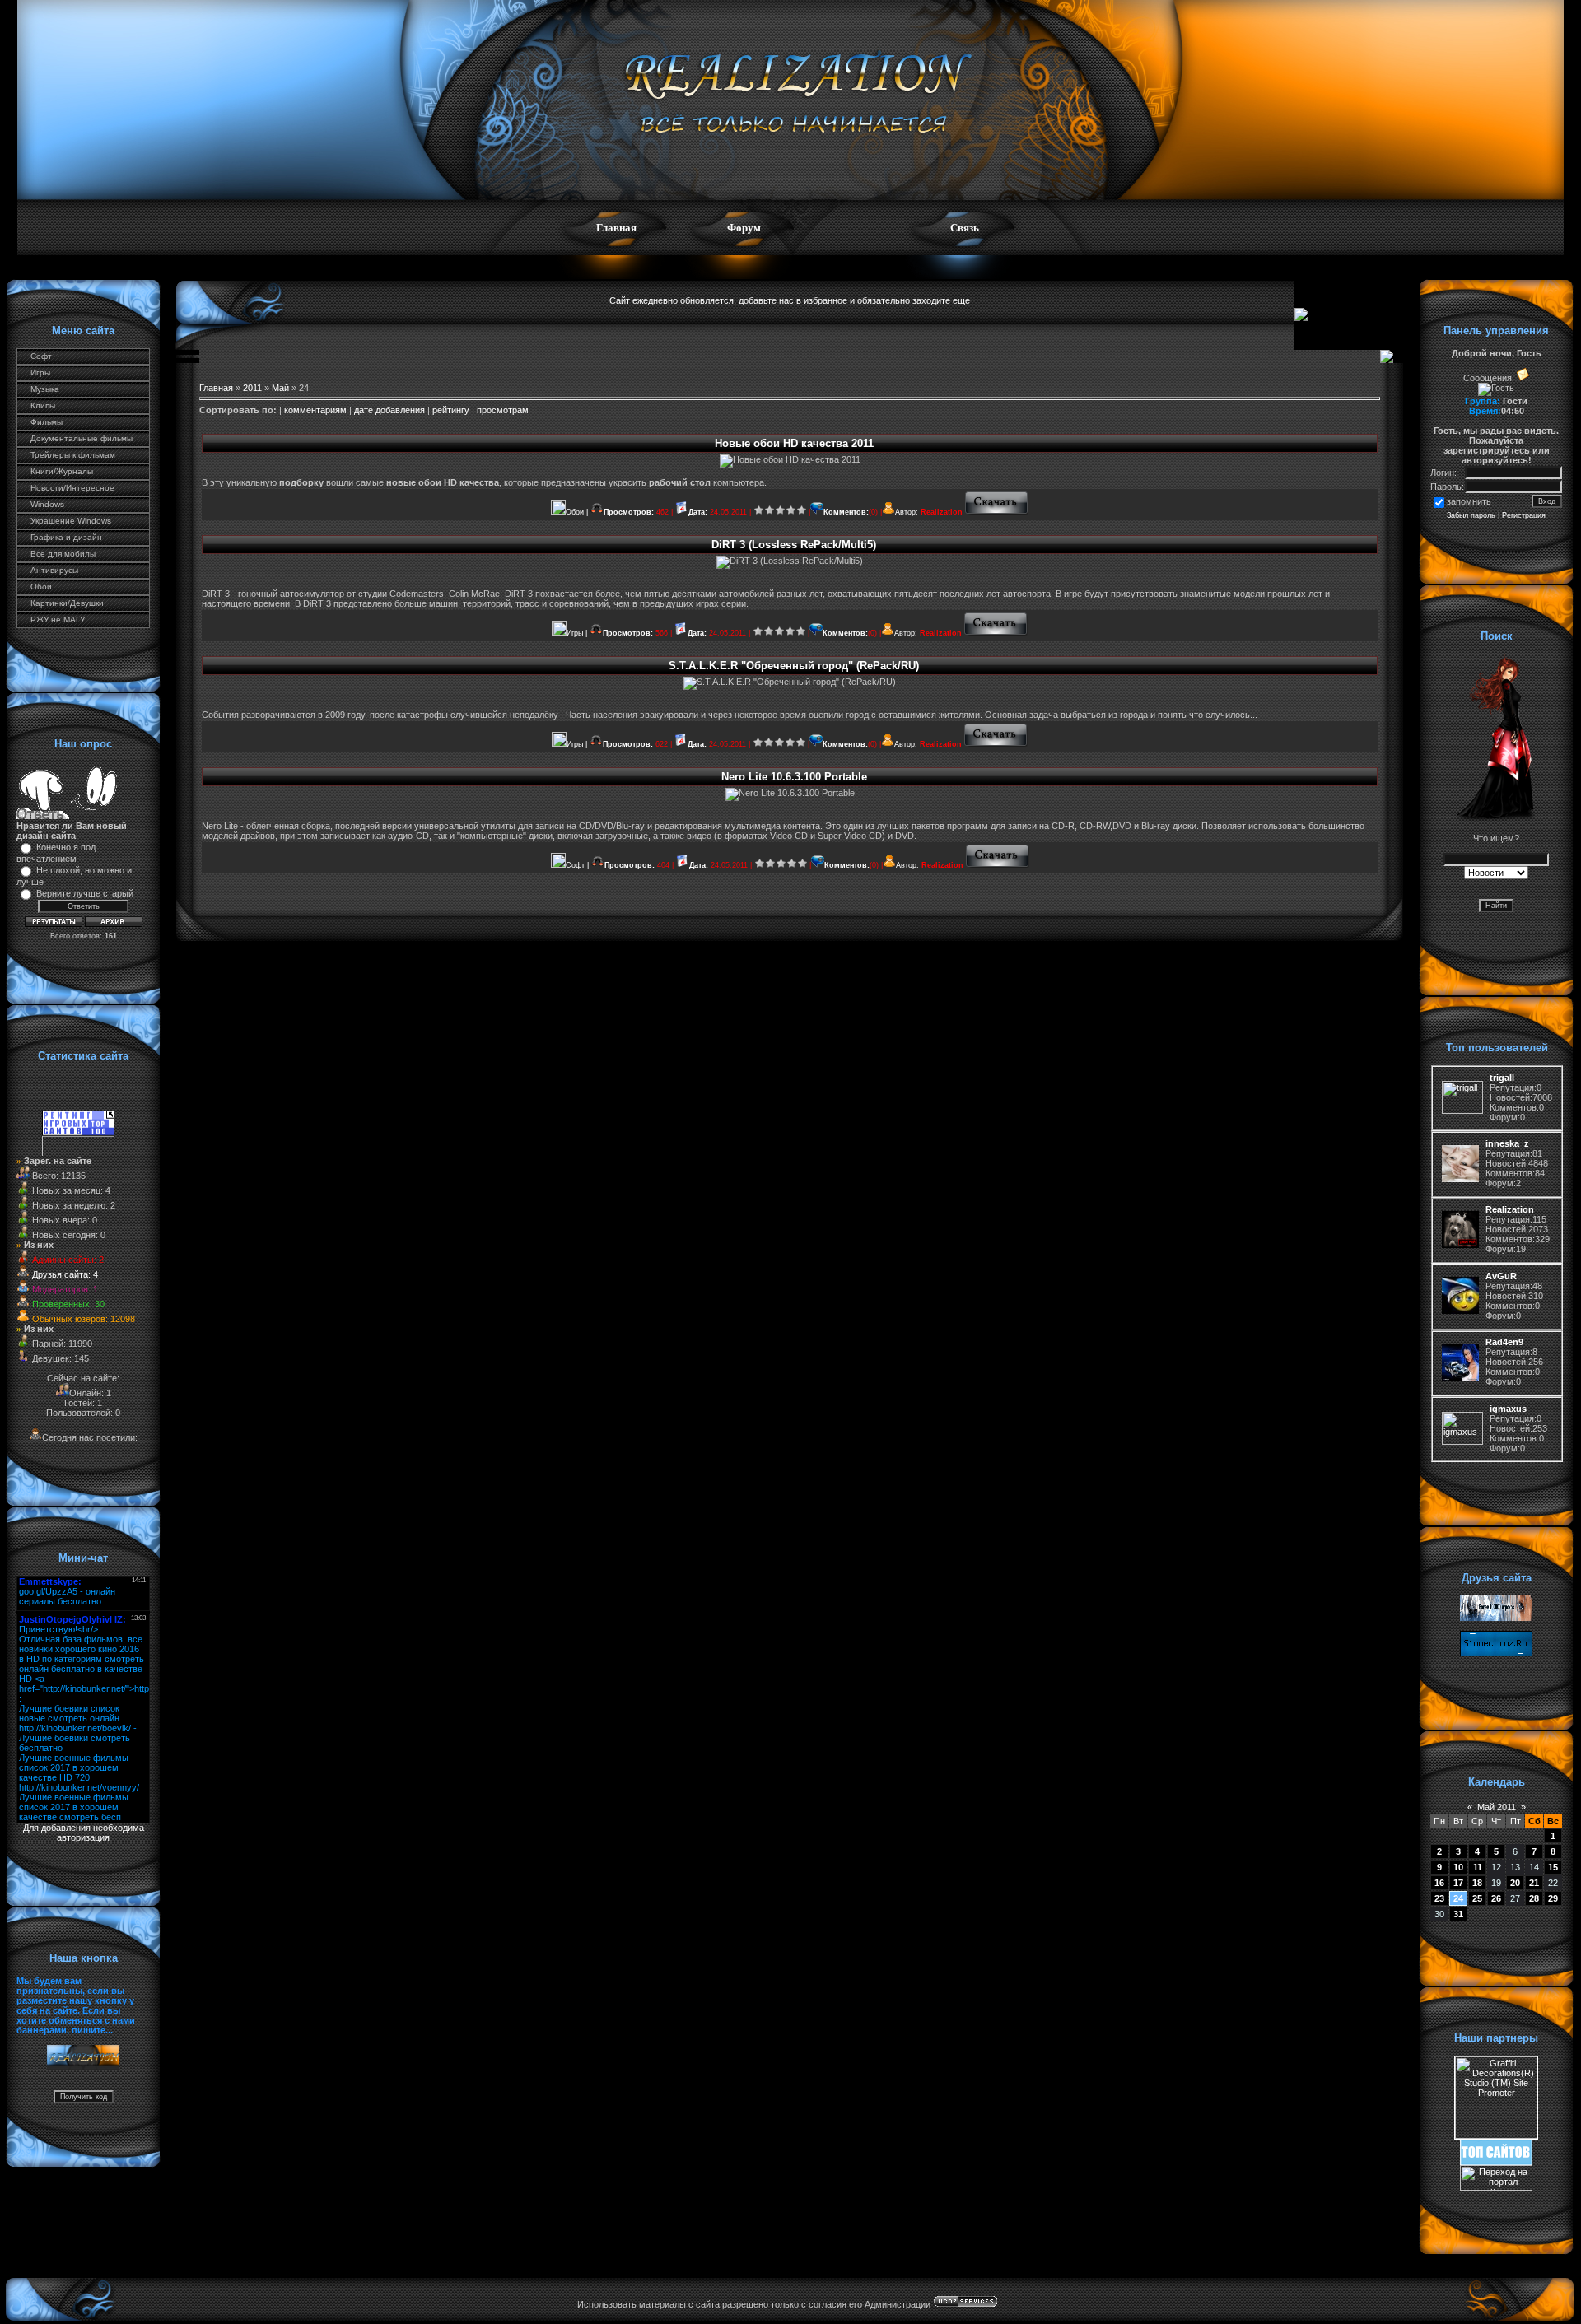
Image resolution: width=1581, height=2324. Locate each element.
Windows (47, 504)
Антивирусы (54, 570)
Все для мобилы (63, 554)
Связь (965, 228)
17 (1458, 1883)
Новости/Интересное (72, 488)
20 (1515, 1883)
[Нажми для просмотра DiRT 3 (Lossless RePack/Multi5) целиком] (996, 633)
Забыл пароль (1471, 515)
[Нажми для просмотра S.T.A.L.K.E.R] (996, 744)
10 (1458, 1867)
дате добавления (389, 410)
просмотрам (503, 410)
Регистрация (1524, 515)
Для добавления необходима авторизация (84, 1833)
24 (1458, 1898)
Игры (40, 373)
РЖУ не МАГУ (58, 619)
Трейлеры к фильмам (73, 455)
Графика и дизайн (66, 537)
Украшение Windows (71, 521)
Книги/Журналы (62, 471)
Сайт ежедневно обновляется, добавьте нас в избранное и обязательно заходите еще (790, 300)
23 (1439, 1898)
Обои (41, 587)
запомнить (1469, 501)
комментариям (315, 410)
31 (1458, 1914)
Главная (616, 228)
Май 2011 (1497, 1807)
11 (1478, 1867)
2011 (252, 388)
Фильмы (47, 422)
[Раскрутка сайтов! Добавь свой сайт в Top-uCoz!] (1496, 2162)
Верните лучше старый (85, 893)
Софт (41, 356)
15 (1553, 1867)
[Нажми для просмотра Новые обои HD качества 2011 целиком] (997, 512)
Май (280, 388)
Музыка (45, 389)
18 (1477, 1883)
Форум (744, 228)
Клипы (43, 405)
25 (1477, 1898)
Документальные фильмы (82, 438)
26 (1496, 1898)
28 (1534, 1898)
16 (1439, 1883)
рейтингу (451, 410)
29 (1553, 1898)
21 (1534, 1883)
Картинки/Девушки (67, 603)
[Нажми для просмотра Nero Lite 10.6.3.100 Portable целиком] (998, 865)
